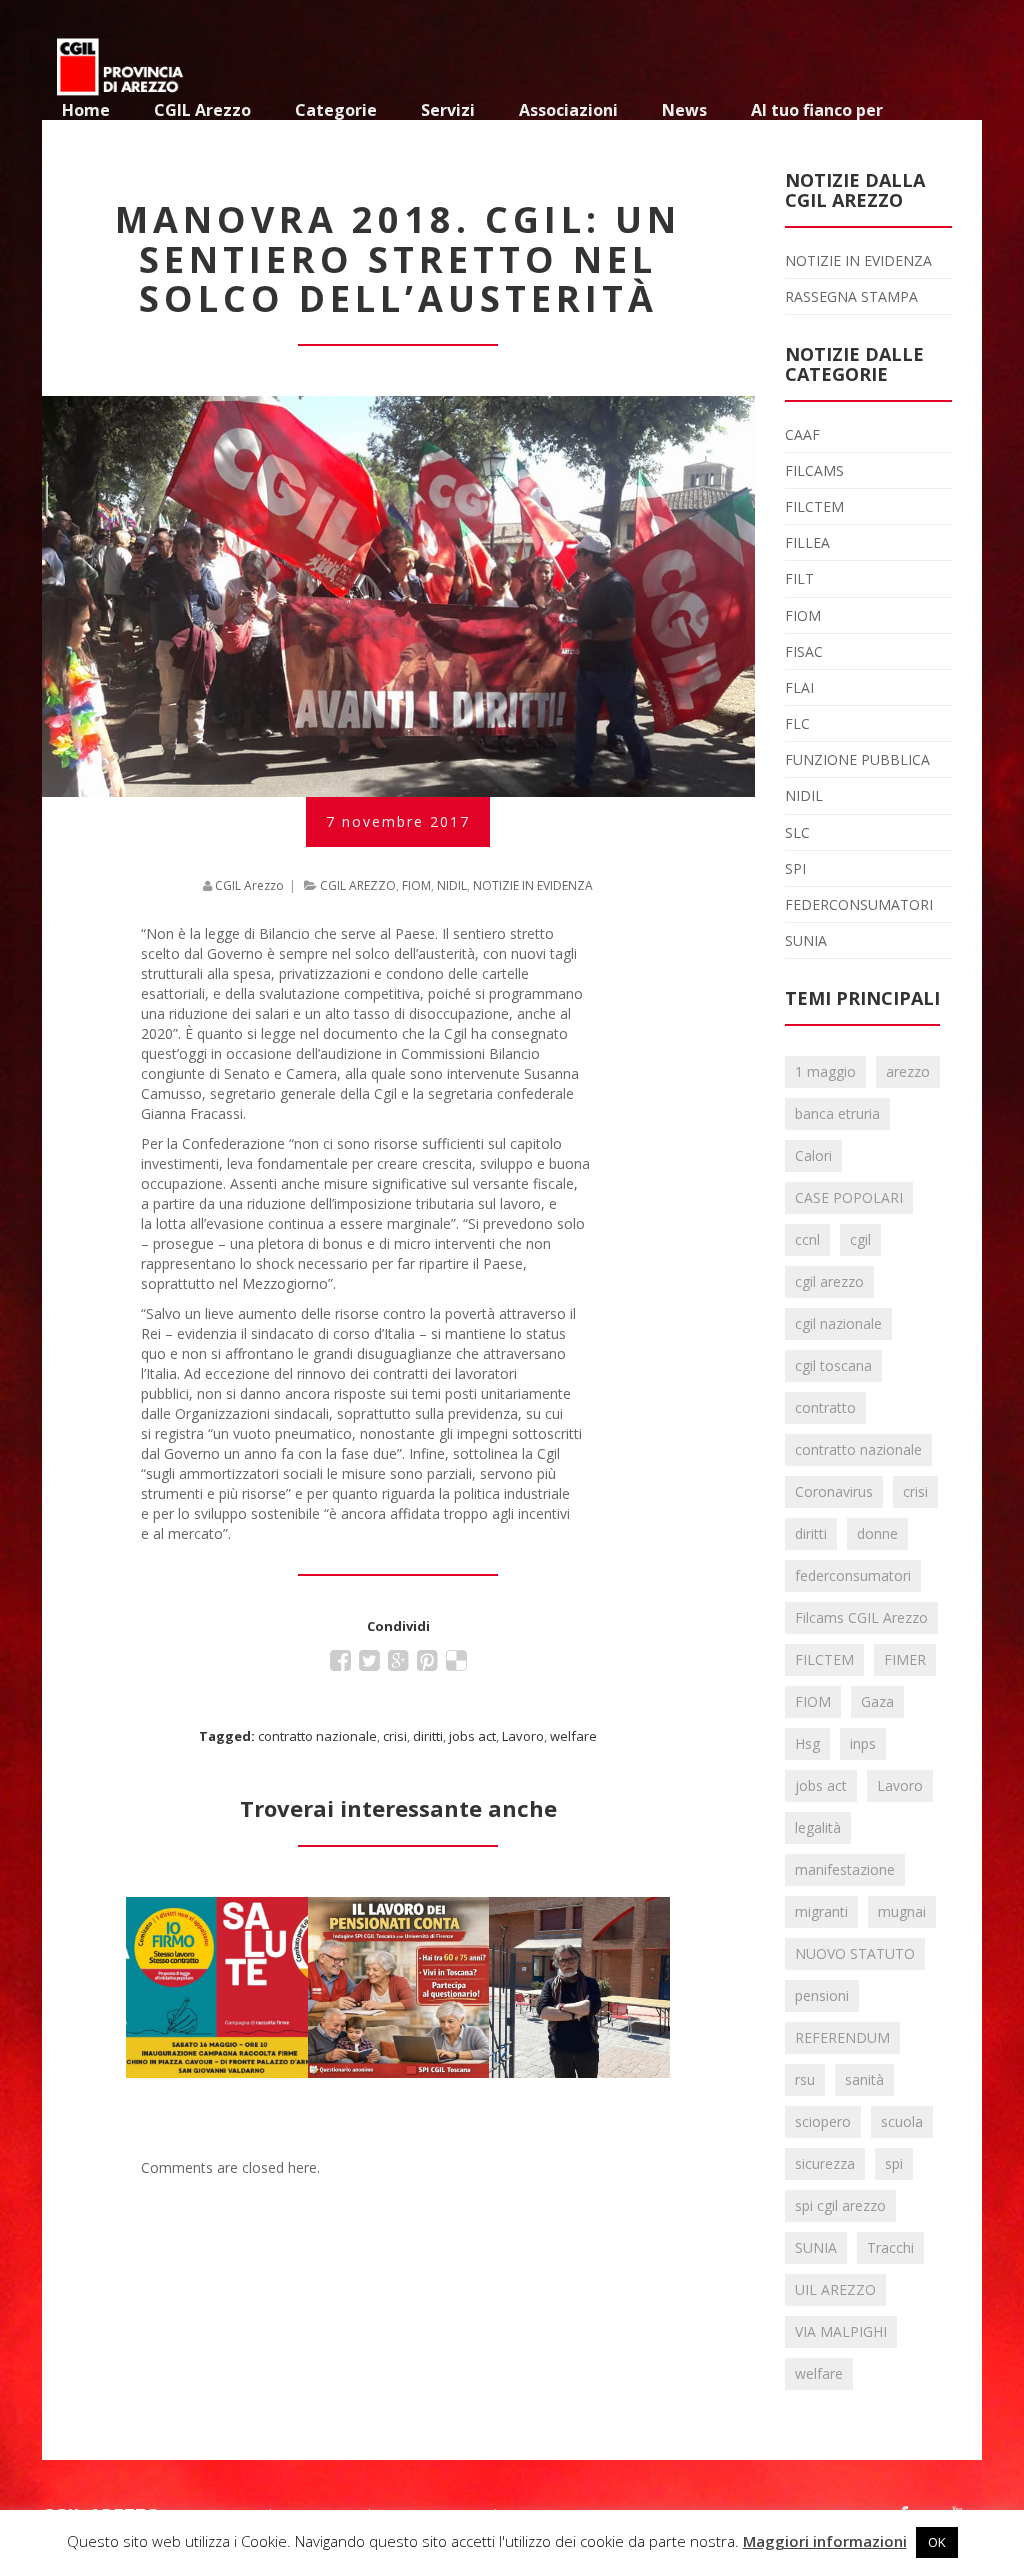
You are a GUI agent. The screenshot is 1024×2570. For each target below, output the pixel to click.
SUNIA (806, 940)
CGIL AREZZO (358, 885)
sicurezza (825, 2163)
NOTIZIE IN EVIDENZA (533, 885)
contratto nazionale (317, 1736)
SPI (795, 868)
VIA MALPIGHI (841, 2331)
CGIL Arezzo (249, 885)
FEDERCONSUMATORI (859, 904)
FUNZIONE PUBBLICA (857, 759)
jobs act (472, 1736)
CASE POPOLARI (849, 1197)
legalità (818, 1827)
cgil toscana (833, 1365)
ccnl (807, 1239)
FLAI (799, 687)
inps (863, 1743)
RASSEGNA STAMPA (851, 296)
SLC (797, 832)
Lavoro (523, 1736)
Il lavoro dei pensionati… (398, 1921)
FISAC (804, 651)
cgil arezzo (829, 1281)
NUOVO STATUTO (855, 1953)
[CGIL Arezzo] (122, 60)
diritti (428, 1736)
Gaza (877, 1701)
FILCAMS (814, 470)
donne (877, 1533)
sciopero (823, 2121)
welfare (573, 1736)
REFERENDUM (842, 2037)
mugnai (902, 1911)
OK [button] (937, 2542)
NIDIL (452, 885)
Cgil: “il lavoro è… (579, 1921)
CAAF (802, 434)
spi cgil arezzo (840, 2205)
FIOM (416, 885)
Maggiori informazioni (825, 2541)
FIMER (905, 1659)
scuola (902, 2121)
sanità (864, 2079)
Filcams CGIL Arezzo (861, 1617)
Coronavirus (834, 1491)
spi (894, 2163)
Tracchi (890, 2247)
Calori (813, 1155)
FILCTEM (814, 506)
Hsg (807, 1743)
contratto (825, 1407)
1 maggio (825, 1071)
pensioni (822, 1995)
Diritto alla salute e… (217, 1921)
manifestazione (845, 1869)
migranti (821, 1911)
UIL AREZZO (835, 2289)
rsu (805, 2079)
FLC (797, 723)
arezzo (908, 1071)
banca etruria (837, 1113)
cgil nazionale (838, 1323)
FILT (799, 578)
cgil (860, 1239)
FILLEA (807, 542)
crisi (395, 1736)
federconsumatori (853, 1575)
